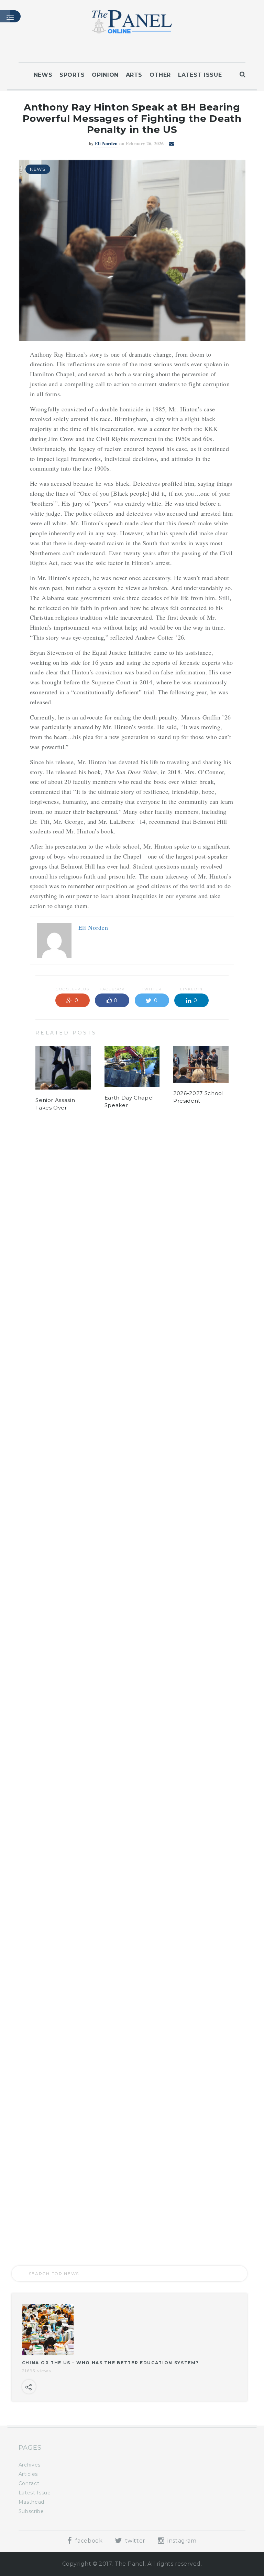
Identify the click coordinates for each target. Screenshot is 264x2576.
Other (160, 75)
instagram (181, 2541)
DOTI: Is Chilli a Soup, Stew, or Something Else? (197, 2220)
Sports (72, 75)
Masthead (31, 2502)
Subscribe (31, 2511)
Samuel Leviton (107, 1169)
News (43, 75)
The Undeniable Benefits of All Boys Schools (63, 2214)
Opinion (105, 75)
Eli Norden (106, 143)
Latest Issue (200, 75)
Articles (28, 2474)
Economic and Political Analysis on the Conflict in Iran (132, 2220)
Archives (30, 2465)
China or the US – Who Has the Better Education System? (111, 2363)
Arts (134, 75)
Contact (29, 2483)
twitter (134, 2541)
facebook (88, 2541)
